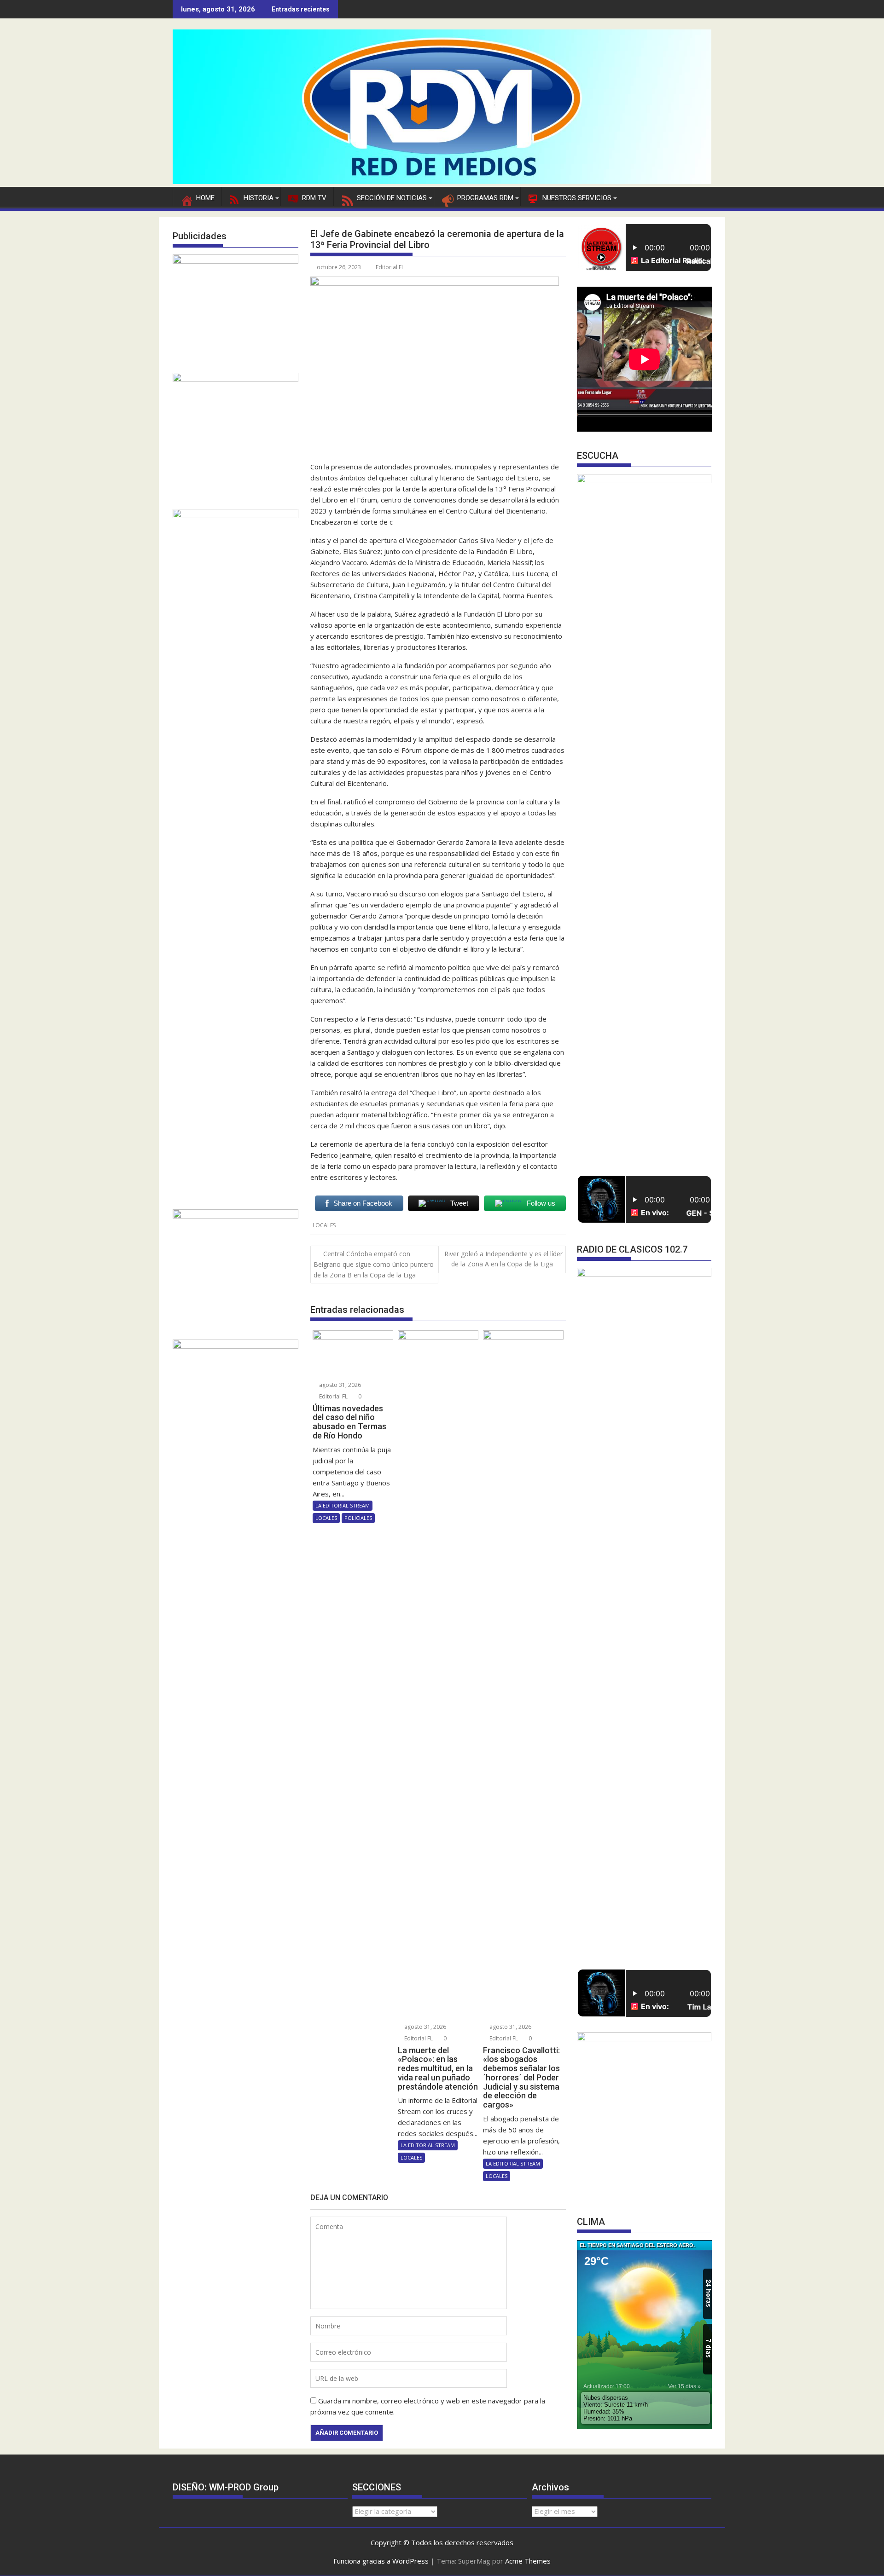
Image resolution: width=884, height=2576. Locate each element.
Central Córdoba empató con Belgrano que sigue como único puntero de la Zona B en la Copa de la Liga (374, 1264)
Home (205, 198)
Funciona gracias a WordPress (381, 2561)
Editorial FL (390, 267)
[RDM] (442, 181)
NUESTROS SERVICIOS (577, 198)
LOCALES (324, 1225)
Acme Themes (528, 2561)
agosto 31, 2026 (339, 1385)
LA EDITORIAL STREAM (343, 1505)
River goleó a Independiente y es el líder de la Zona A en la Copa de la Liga (503, 1259)
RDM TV (314, 198)
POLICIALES (358, 1518)
